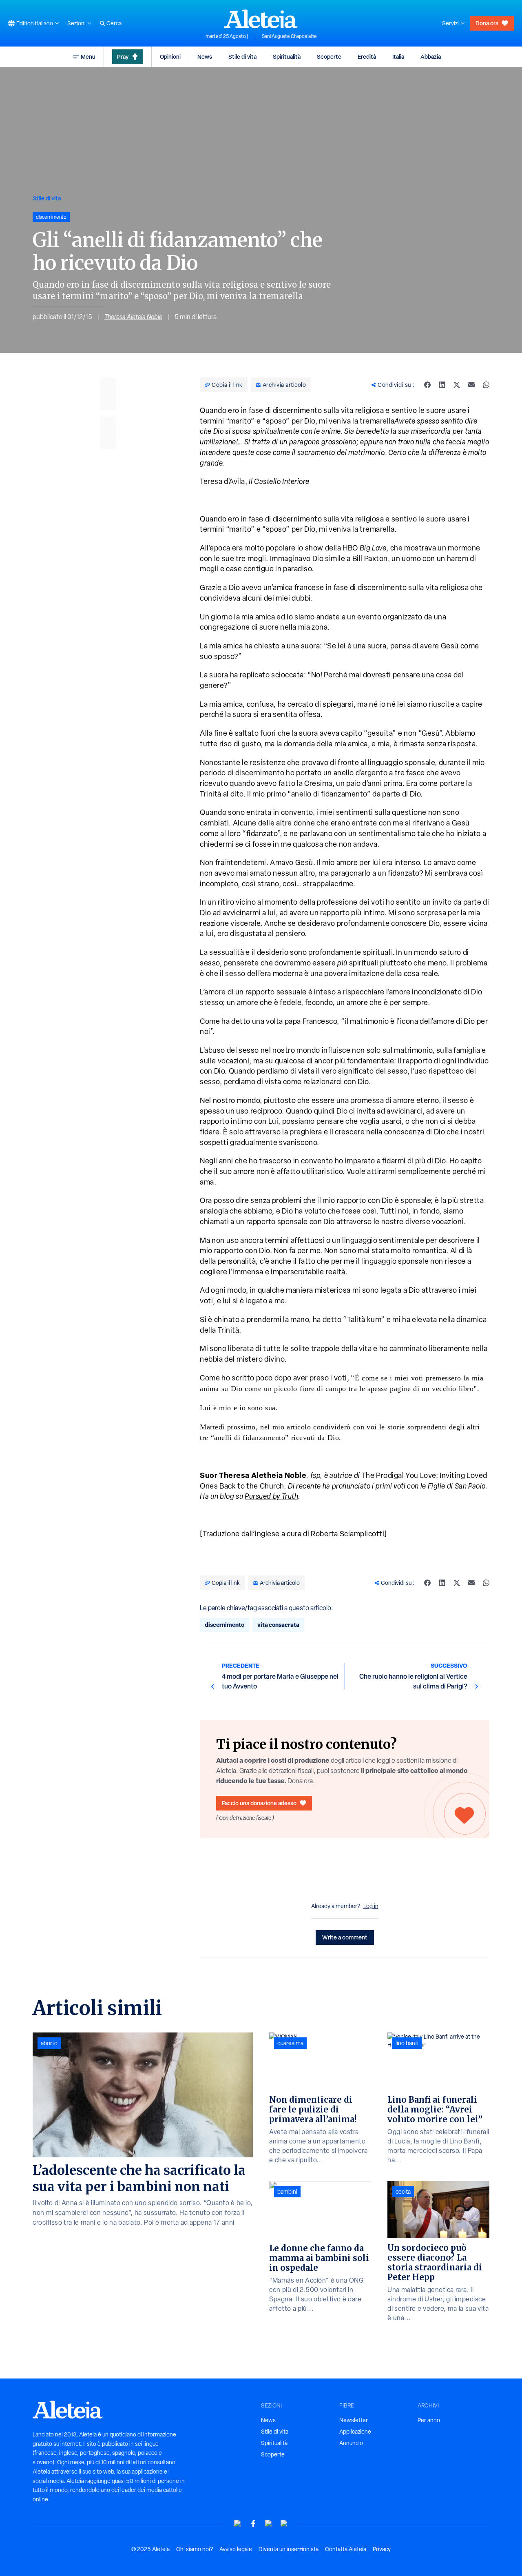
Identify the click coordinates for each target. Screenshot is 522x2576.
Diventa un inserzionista (289, 2549)
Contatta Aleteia (346, 2549)
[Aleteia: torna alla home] (261, 19)
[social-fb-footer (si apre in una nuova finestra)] (253, 2524)
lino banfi (407, 2043)
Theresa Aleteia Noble (133, 317)
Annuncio (351, 2443)
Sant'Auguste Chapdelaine (289, 36)
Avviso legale (236, 2549)
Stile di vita (242, 57)
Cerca (114, 23)
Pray (123, 57)
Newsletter (354, 2420)
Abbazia (431, 57)
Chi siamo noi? (195, 2549)
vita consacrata (278, 1625)
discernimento (225, 1625)
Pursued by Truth (271, 1496)
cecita (403, 2192)
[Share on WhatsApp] (486, 385)
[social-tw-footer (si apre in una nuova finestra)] (269, 2524)
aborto (49, 2043)
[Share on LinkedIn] (442, 385)
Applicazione (355, 2432)
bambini (287, 2192)
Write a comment (345, 1937)
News (205, 57)
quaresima (290, 2043)
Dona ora (487, 23)
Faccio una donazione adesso (259, 1803)
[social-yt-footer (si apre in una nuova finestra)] (238, 2524)
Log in (371, 1906)
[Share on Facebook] (427, 385)
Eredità (367, 57)
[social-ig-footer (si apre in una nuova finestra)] (284, 2524)
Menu (88, 57)
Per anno (429, 2420)
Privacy (382, 2549)
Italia (398, 57)
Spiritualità (287, 57)
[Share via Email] (471, 385)
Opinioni (170, 57)
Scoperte (329, 57)
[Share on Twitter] (457, 385)
